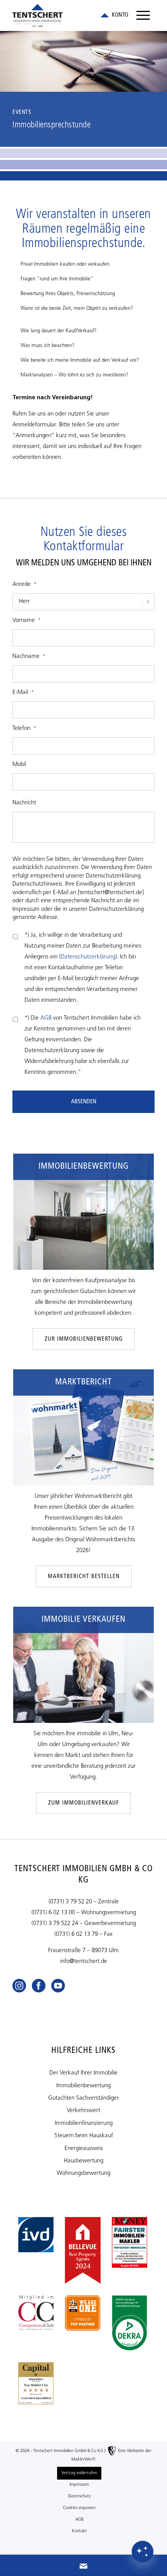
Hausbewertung (83, 2161)
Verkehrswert (83, 2111)
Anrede (24, 585)
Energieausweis (84, 2149)
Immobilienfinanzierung (84, 2123)
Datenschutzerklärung (88, 957)
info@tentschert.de (84, 1962)
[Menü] (143, 15)
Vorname (27, 621)
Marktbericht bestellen (84, 1577)
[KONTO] (114, 15)
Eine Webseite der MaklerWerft (111, 2455)
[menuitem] (143, 15)
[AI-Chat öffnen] (143, 2552)
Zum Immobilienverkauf (83, 1803)
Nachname (29, 657)
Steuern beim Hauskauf (84, 2136)
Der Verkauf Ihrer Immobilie (83, 2073)
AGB (46, 1018)
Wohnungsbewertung (83, 2173)
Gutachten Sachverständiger (83, 2098)
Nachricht (24, 803)
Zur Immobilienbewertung (84, 1339)
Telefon (24, 729)
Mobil (19, 765)
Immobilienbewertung (83, 2086)
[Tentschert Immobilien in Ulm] (69, 15)
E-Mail (23, 693)
